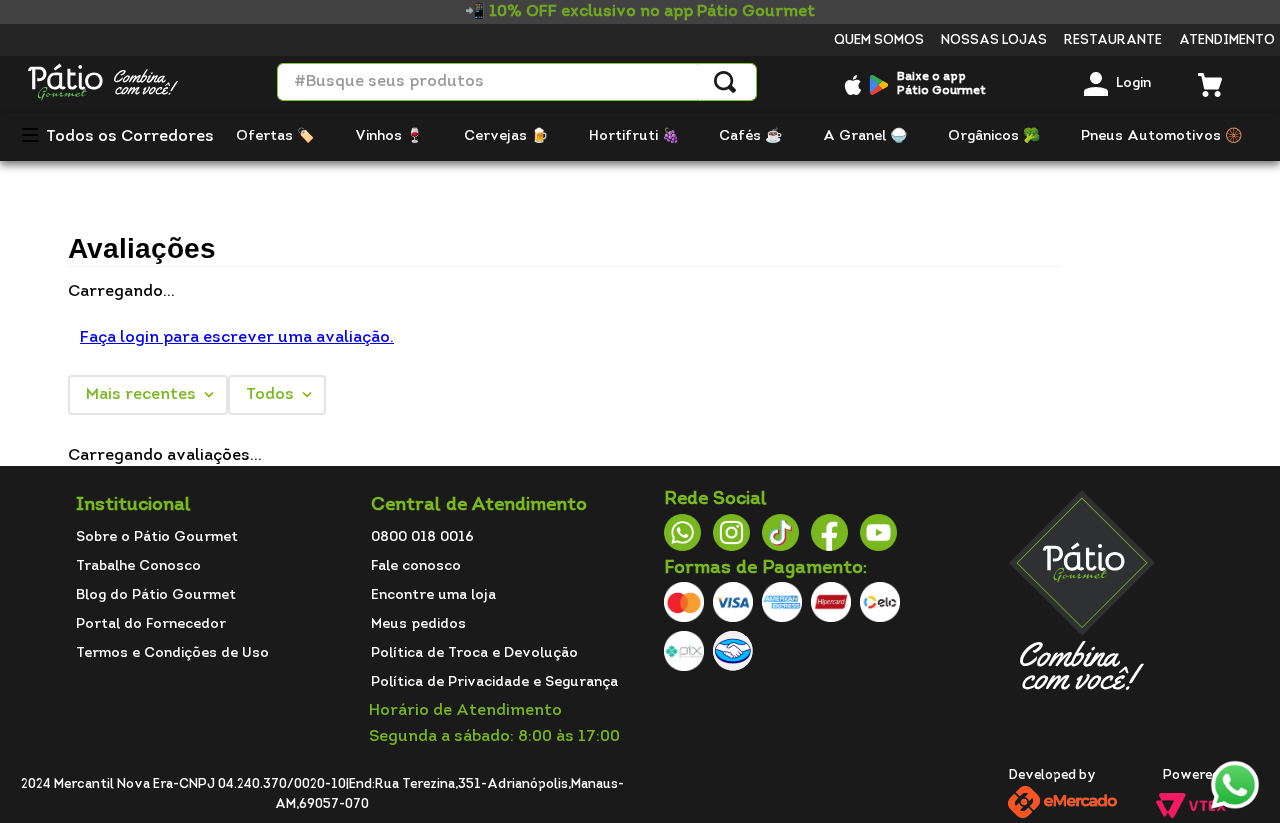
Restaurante (1113, 40)
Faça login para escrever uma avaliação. (237, 338)
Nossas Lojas (994, 40)
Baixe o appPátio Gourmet (941, 84)
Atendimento (1227, 40)
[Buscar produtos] (725, 82)
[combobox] (517, 82)
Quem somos (879, 40)
